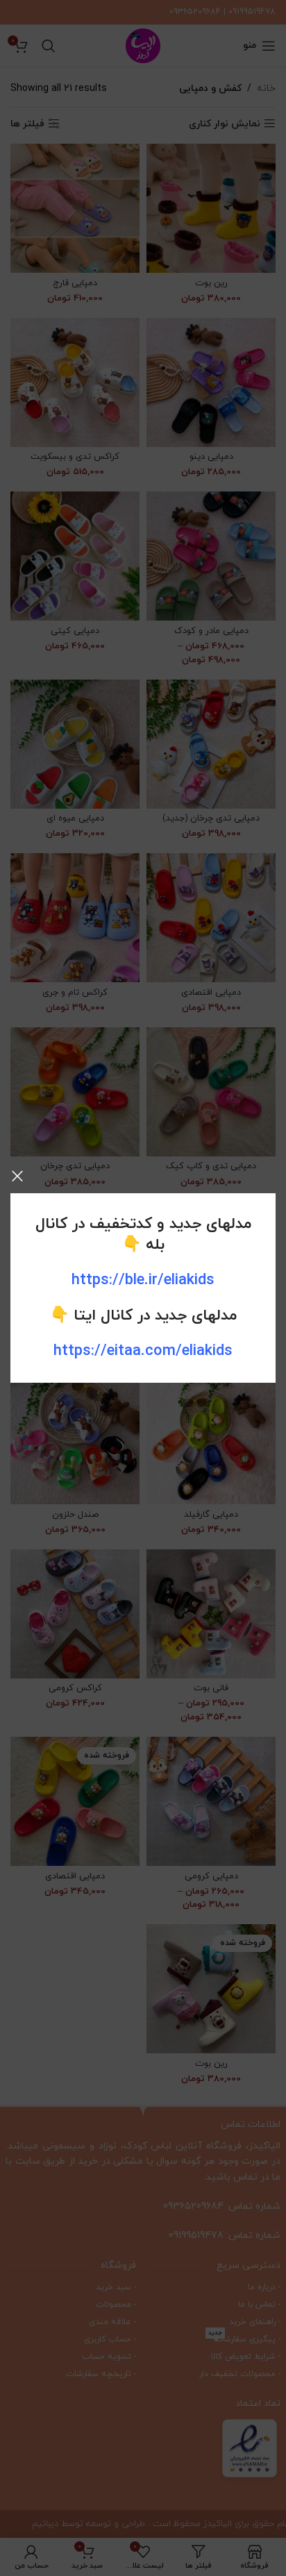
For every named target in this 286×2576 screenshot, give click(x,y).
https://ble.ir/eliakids (143, 1280)
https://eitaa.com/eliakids (143, 1351)
